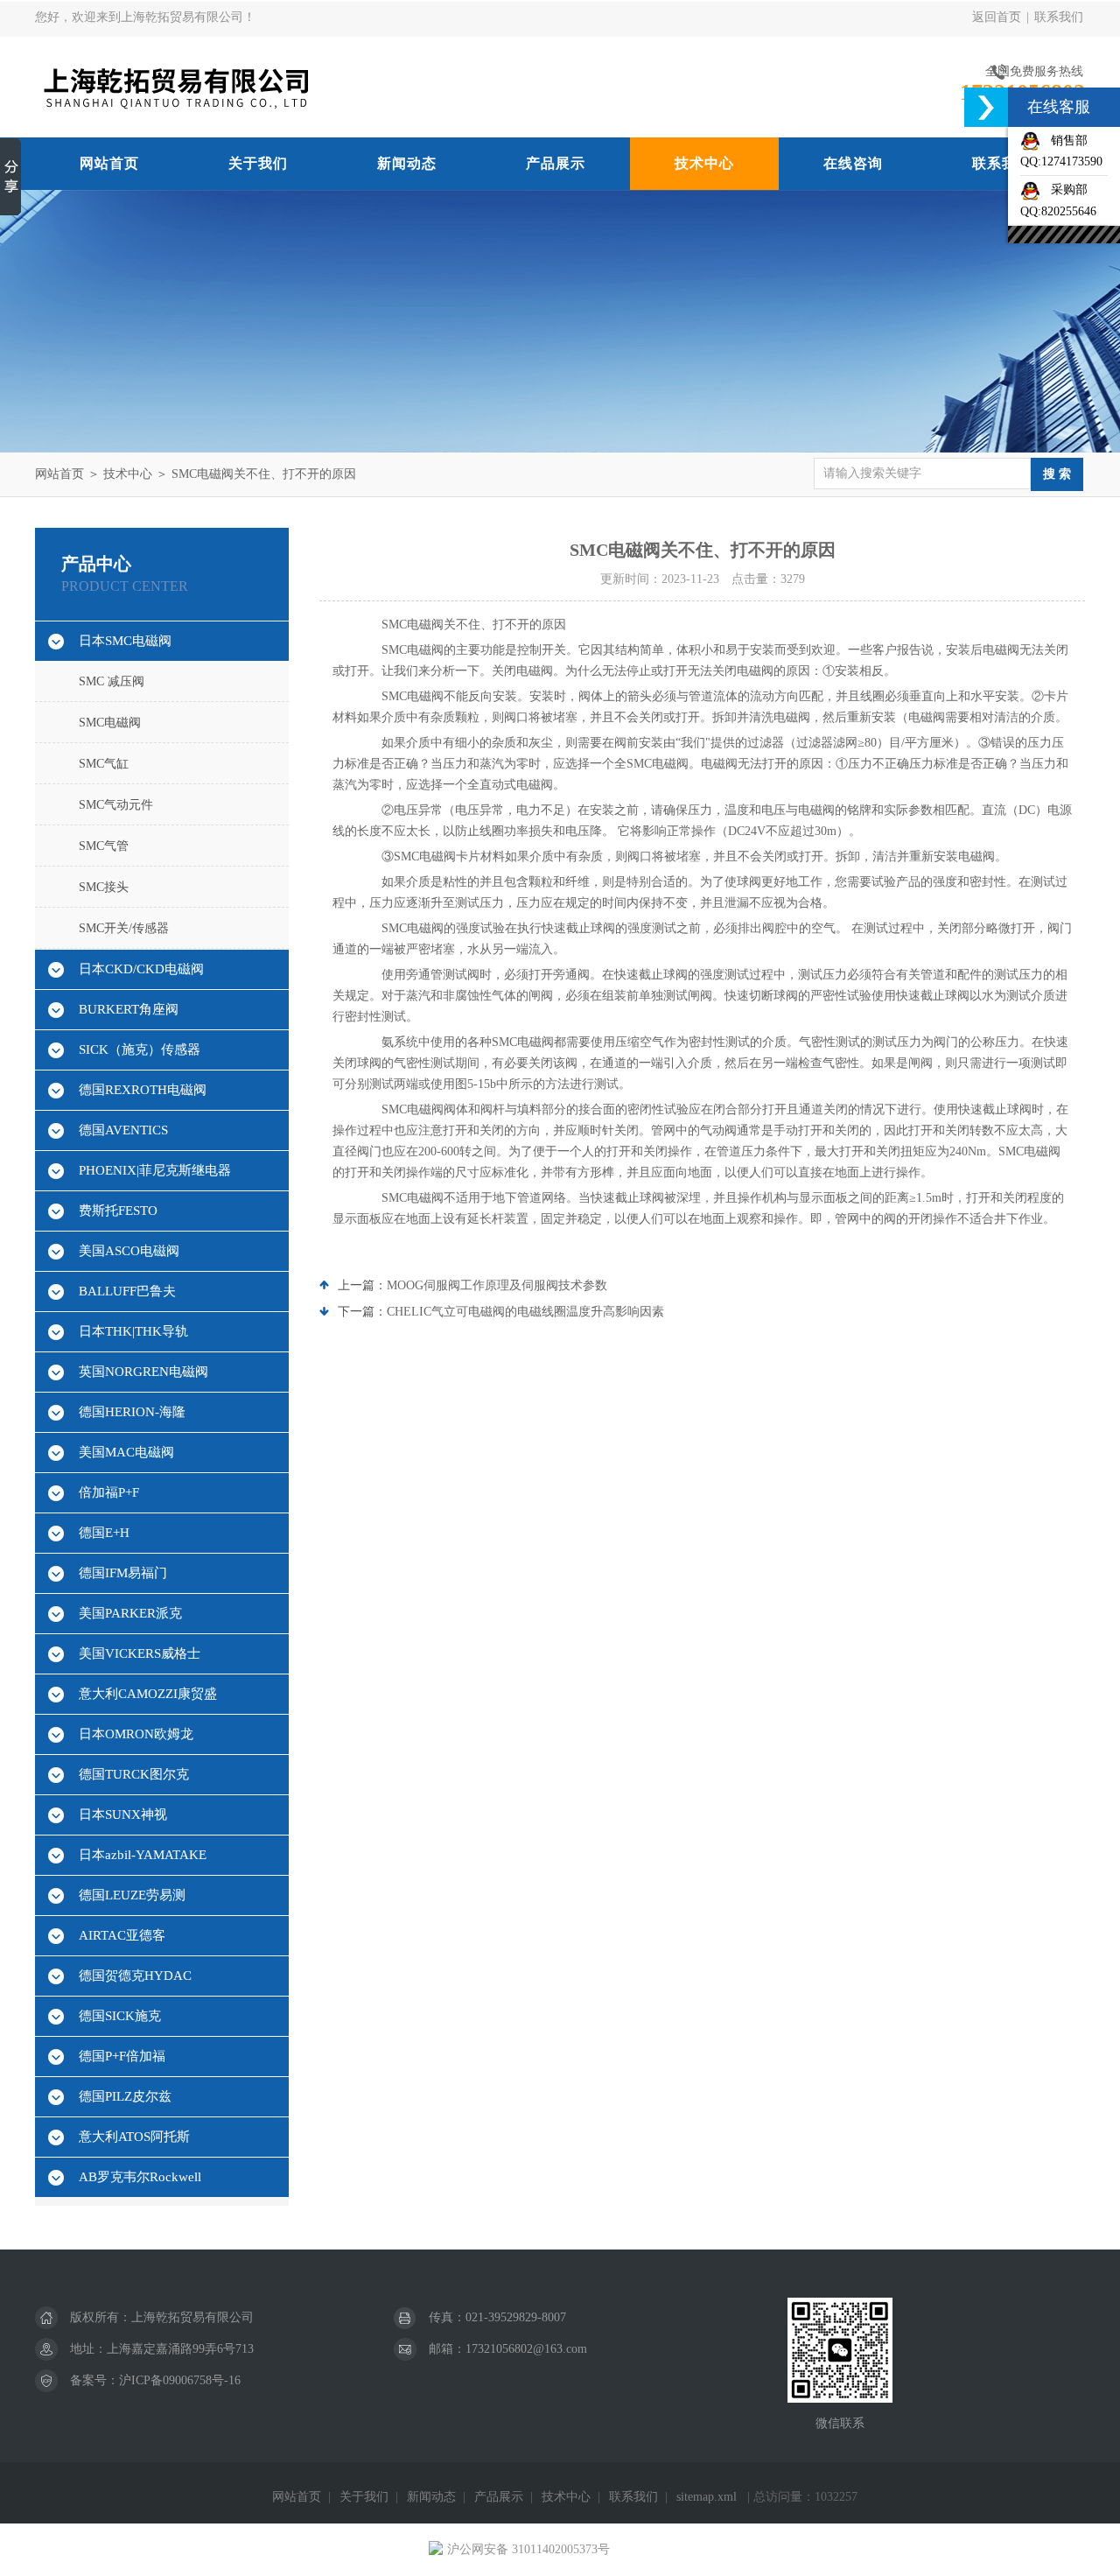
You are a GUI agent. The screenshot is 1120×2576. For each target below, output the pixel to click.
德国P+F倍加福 (122, 2056)
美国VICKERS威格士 (140, 1653)
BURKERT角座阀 (129, 1009)
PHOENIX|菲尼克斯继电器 (155, 1170)
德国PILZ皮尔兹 (125, 2096)
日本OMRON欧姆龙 (136, 1734)
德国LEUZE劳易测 (132, 1895)
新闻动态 (407, 163)
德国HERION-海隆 (132, 1412)
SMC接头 (104, 887)
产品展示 (556, 163)
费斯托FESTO (118, 1211)
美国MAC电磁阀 (126, 1452)
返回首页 (997, 17)
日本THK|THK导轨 (133, 1331)
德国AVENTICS (123, 1130)
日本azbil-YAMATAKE (143, 1855)
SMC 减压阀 (112, 681)
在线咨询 (853, 163)
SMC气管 (104, 846)
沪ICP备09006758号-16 (180, 2380)
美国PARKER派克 (130, 1613)
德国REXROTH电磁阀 (143, 1090)
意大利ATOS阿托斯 (134, 2137)
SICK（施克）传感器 (140, 1049)
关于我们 (258, 163)
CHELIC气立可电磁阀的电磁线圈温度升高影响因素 (525, 1312)
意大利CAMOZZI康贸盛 (148, 1694)
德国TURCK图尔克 (134, 1774)
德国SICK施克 (120, 2016)
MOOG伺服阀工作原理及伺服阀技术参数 (497, 1285)
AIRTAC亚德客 (122, 1935)
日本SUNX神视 (123, 1814)
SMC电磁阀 (110, 723)
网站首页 (109, 163)
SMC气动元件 (116, 805)
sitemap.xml (707, 2497)
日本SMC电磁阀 (125, 641)
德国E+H (104, 1533)
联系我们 (1059, 17)
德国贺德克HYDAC (135, 1976)
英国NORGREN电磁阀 (143, 1372)
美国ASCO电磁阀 (129, 1251)
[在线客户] (986, 107)
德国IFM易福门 (123, 1573)
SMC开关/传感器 (124, 928)
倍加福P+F (109, 1492)
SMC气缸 (104, 764)
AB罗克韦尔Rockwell (140, 2177)
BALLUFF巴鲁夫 (127, 1291)
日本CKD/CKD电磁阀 (141, 969)
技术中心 (704, 163)
